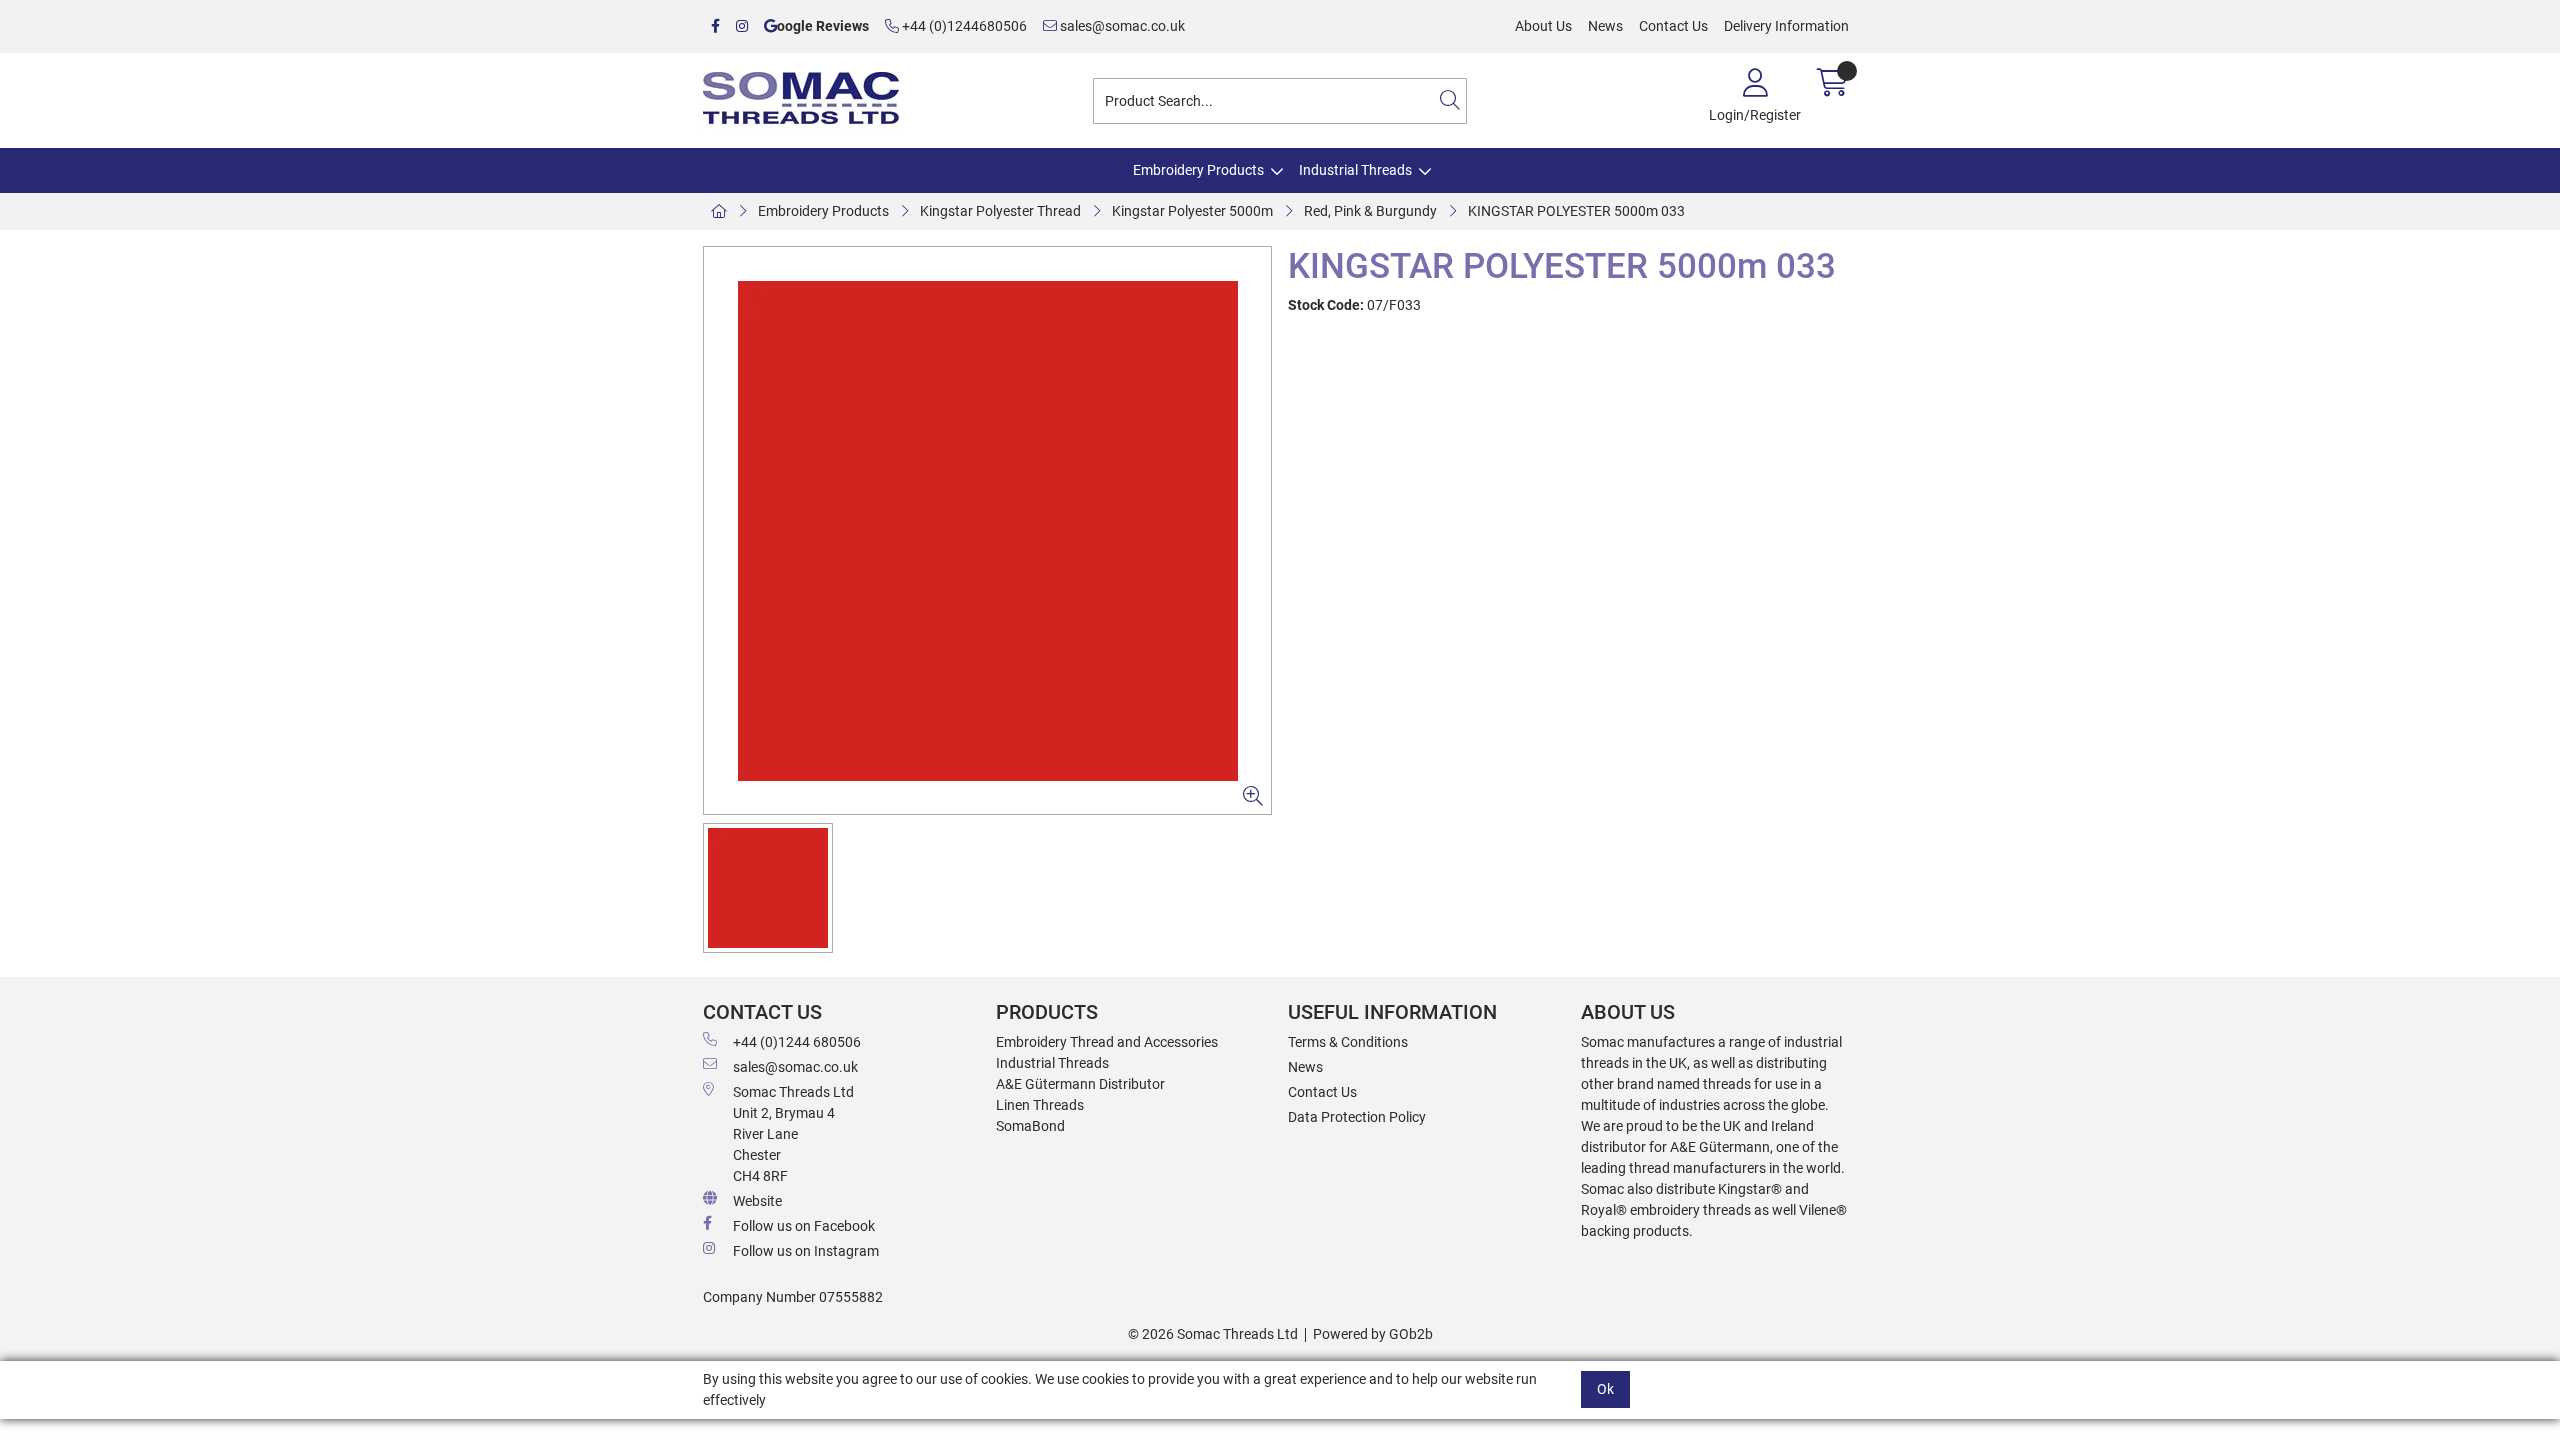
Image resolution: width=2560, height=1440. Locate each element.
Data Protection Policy (1357, 1117)
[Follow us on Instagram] (742, 26)
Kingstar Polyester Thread (1000, 211)
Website (757, 1201)
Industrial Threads (1355, 170)
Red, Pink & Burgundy (1370, 211)
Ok (1605, 1389)
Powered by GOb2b (1373, 1334)
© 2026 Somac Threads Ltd (1213, 1334)
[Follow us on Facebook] (715, 26)
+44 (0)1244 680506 (797, 1042)
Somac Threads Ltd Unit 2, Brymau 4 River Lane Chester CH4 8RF (793, 1134)
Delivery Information (1786, 26)
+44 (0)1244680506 (963, 26)
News (1605, 26)
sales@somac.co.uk (1121, 26)
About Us (1543, 26)
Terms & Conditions (1348, 1042)
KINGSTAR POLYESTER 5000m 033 (1576, 211)
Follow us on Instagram (806, 1251)
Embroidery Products (1198, 170)
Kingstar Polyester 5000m (1192, 211)
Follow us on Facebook (804, 1226)
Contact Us (1673, 26)
